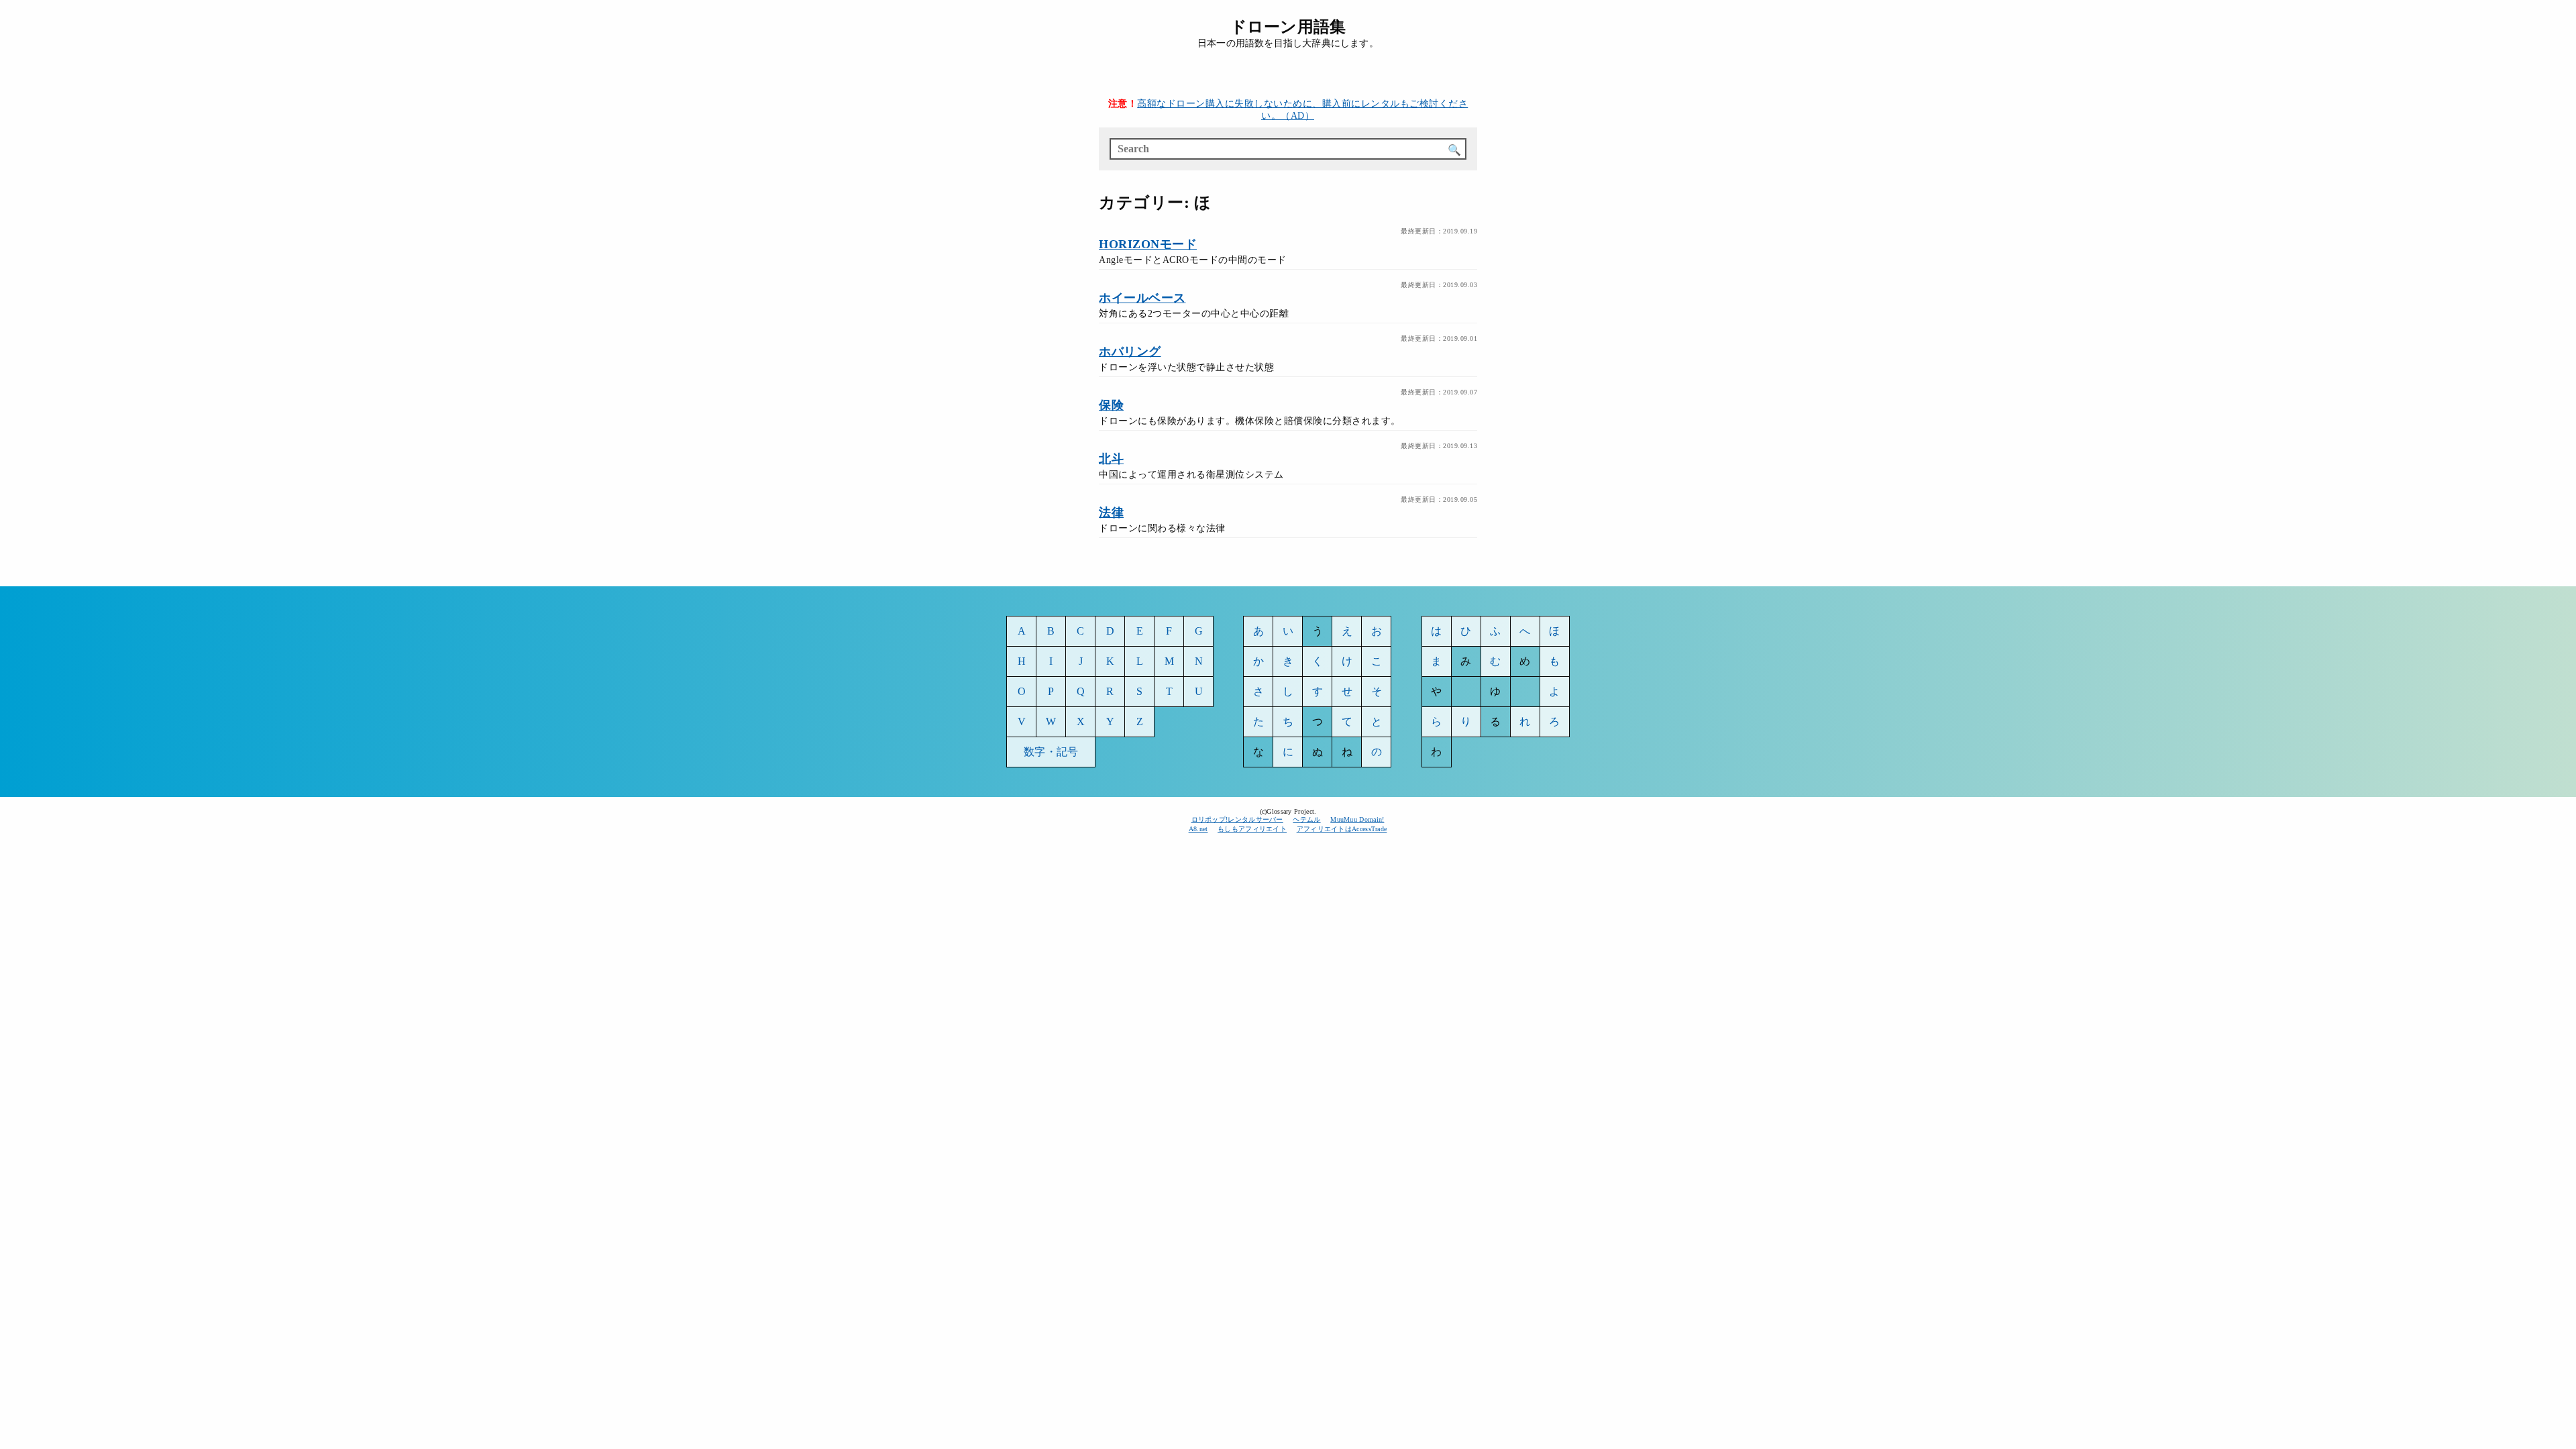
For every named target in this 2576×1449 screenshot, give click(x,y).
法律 (1111, 513)
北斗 (1111, 459)
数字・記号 (1051, 752)
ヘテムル (1306, 819)
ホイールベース (1142, 298)
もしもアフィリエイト (1252, 829)
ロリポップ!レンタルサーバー (1237, 819)
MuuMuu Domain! (1357, 819)
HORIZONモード (1148, 244)
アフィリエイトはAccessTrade (1342, 829)
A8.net (1198, 829)
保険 (1111, 405)
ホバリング (1130, 352)
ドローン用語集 (1288, 27)
